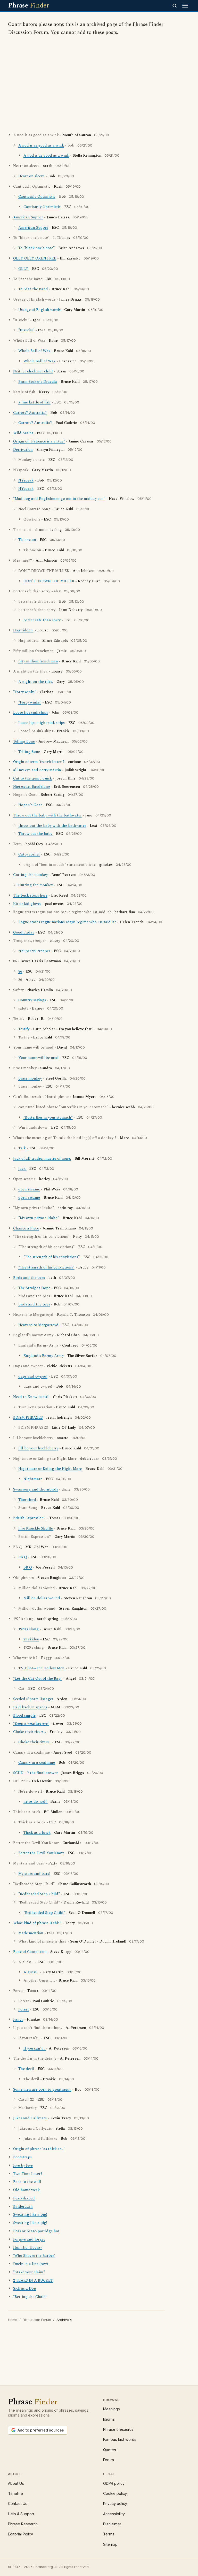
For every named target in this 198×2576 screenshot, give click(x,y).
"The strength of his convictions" (52, 1257)
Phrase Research (23, 2524)
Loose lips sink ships (31, 713)
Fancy (18, 2020)
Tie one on (27, 540)
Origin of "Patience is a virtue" (39, 441)
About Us (16, 2483)
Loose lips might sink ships (42, 723)
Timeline (15, 2493)
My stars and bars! (34, 1874)
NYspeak (26, 480)
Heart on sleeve (31, 176)
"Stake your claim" (29, 2272)
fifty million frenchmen (38, 661)
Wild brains (23, 433)
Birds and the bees (29, 1278)
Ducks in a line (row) (31, 2264)
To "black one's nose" (36, 248)
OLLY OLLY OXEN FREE (35, 258)
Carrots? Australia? (30, 413)
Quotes (110, 2450)
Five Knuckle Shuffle (36, 1528)
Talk (22, 1148)
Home (13, 2320)
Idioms (109, 2419)
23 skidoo (31, 1639)
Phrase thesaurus (118, 2429)
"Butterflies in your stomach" (48, 1118)
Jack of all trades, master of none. (42, 1159)
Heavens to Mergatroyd (38, 1325)
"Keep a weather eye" (31, 1724)
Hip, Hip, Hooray (28, 2248)
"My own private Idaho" (39, 1218)
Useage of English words (39, 310)
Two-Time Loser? (28, 2174)
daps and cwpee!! (33, 1377)
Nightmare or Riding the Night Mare (50, 1469)
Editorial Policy (20, 2534)
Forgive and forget (29, 2239)
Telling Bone (24, 742)
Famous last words (120, 2439)
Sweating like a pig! (30, 2215)
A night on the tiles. (36, 682)
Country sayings (32, 1000)
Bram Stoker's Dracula (38, 382)
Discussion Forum (37, 2320)
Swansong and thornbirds (36, 1489)
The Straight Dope (34, 1288)
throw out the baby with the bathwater (52, 826)
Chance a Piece (26, 1228)
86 (20, 972)
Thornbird (27, 1500)
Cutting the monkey (30, 875)
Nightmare (33, 1479)
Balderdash (23, 2207)
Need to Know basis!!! (31, 1397)
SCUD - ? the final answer (35, 1773)
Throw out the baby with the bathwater (47, 815)
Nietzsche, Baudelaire (32, 787)
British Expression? (29, 1518)
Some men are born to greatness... (42, 2090)
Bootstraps (22, 2157)
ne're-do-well (36, 1802)
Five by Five (23, 2166)
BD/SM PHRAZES (28, 1418)
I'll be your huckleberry (38, 1448)
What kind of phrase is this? (37, 1923)
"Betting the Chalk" (30, 2297)
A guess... (31, 1972)
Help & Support (21, 2514)
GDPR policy (114, 2483)
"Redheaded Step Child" (39, 1894)
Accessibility (114, 2514)
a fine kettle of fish (34, 402)
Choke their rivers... (30, 1732)
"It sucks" (26, 330)
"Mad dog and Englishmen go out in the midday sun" (59, 499)
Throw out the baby (36, 834)
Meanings (112, 2409)
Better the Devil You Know (41, 1853)
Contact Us (18, 2504)
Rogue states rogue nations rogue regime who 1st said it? (67, 922)
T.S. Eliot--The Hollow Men (41, 1668)
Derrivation (23, 450)
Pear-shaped (24, 2198)
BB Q (23, 1557)
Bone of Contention (30, 1952)
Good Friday (24, 932)
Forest (24, 2009)
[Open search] (175, 6)
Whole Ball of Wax (34, 351)
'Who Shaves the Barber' (34, 2256)
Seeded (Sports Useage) (33, 1699)
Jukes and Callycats (30, 2118)
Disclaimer (112, 2524)
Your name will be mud (38, 1058)
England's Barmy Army (44, 1356)
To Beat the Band (33, 289)
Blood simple (24, 1716)
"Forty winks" (25, 692)
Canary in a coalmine (37, 1763)
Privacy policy (115, 2504)
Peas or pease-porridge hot (36, 2231)
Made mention (31, 1933)
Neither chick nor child (33, 371)
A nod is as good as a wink (41, 146)
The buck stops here (30, 896)
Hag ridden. (23, 630)
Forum (109, 2460)
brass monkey (30, 1079)
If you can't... (35, 2048)
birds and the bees (34, 1304)
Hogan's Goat (30, 805)
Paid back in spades (30, 1707)
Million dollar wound (42, 1598)
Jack (22, 1169)
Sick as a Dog (25, 2289)
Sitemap (110, 2544)
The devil (27, 2069)
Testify (24, 1029)
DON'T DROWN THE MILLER (49, 581)
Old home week (26, 2190)
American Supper (28, 217)
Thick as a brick (37, 1833)
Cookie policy (115, 2493)
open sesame (29, 1189)
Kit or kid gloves (27, 904)
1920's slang (28, 1629)
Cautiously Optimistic (37, 197)
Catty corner (29, 854)
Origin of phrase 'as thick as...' (39, 2149)
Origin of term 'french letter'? (39, 762)
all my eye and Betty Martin (37, 770)
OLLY (24, 269)
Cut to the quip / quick (32, 778)
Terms (109, 2534)
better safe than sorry (42, 620)
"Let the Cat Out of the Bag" (38, 1679)
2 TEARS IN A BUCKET (33, 2281)
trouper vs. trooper (34, 951)
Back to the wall (27, 2182)
